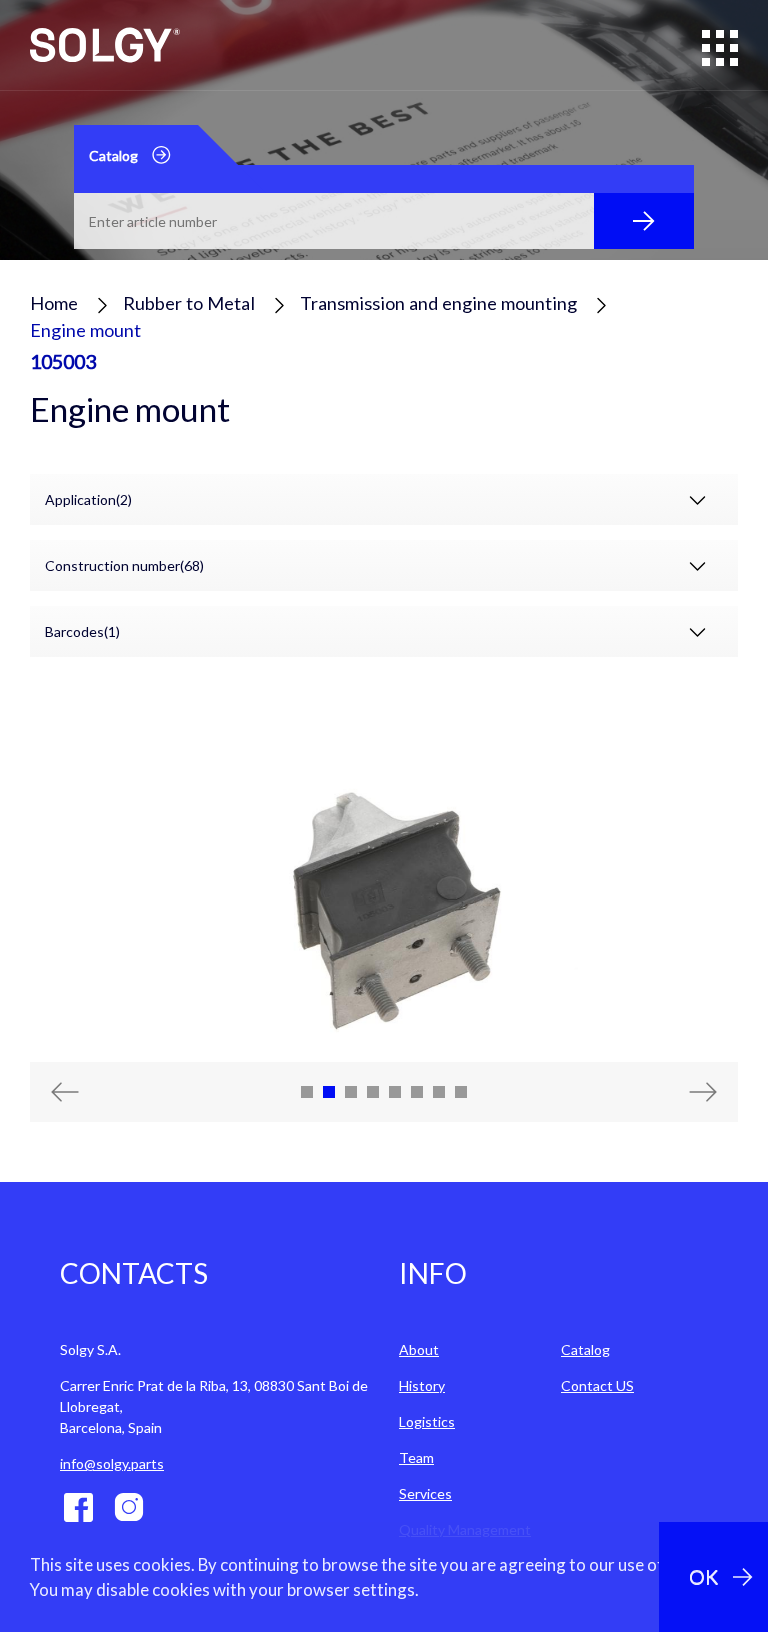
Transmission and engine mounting (438, 303)
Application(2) (88, 499)
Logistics (427, 1421)
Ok (703, 1576)
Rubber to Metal (189, 303)
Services (425, 1493)
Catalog (585, 1349)
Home (54, 303)
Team (416, 1457)
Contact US (597, 1385)
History (422, 1385)
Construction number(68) (124, 565)
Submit (644, 221)
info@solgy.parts (112, 1463)
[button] (83, 1092)
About (419, 1349)
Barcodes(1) (82, 631)
